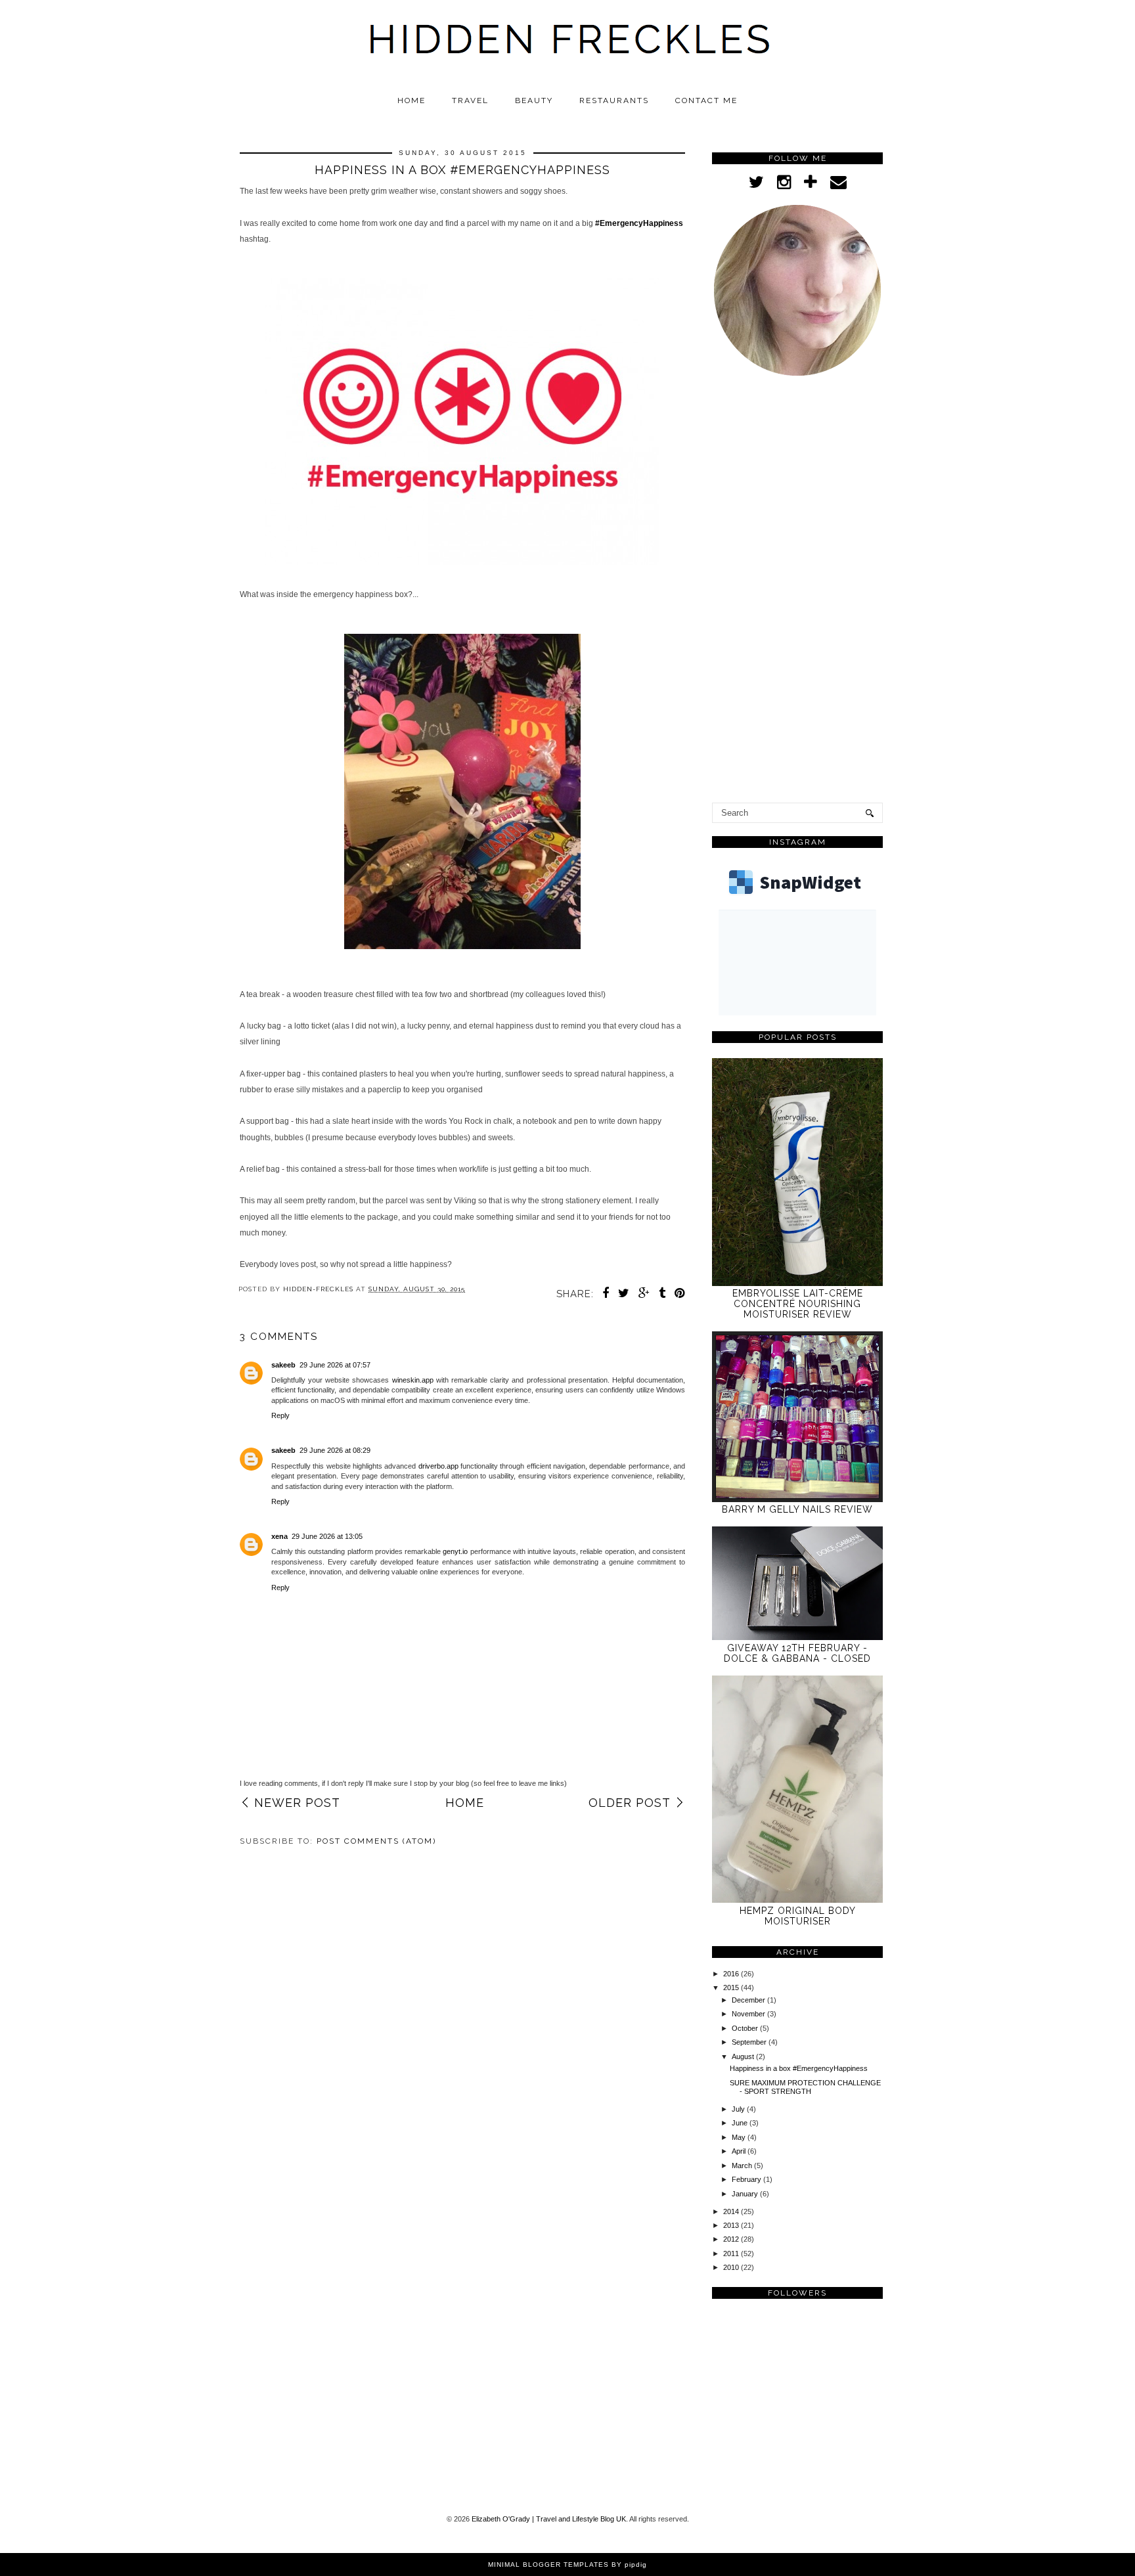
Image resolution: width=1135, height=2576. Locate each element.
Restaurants (614, 100)
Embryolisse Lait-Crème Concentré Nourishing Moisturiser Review (798, 1304)
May (740, 2137)
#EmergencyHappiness (639, 223)
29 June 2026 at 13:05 (327, 1536)
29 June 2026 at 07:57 (335, 1365)
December (749, 2000)
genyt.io (455, 1551)
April (740, 2151)
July (739, 2109)
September (750, 2042)
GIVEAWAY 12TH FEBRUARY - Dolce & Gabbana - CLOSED (797, 1653)
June (741, 2123)
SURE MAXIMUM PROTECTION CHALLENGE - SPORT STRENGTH (805, 2087)
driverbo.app (438, 1466)
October (746, 2028)
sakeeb (283, 1365)
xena (279, 1536)
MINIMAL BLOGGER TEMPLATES (548, 2565)
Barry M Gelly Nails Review (797, 1509)
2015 (732, 1988)
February (747, 2179)
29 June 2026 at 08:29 (335, 1450)
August (744, 2056)
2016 (732, 1974)
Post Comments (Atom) (376, 1841)
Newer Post (297, 1803)
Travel (470, 100)
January (746, 2194)
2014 (732, 2211)
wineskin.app (413, 1380)
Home (412, 100)
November (749, 2014)
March (743, 2165)
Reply (280, 1415)
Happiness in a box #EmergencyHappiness (799, 2068)
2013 (732, 2225)
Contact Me (706, 100)
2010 (732, 2267)
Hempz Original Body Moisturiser (798, 1916)
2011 (732, 2254)
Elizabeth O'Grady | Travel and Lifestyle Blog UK (549, 2519)
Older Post (630, 1803)
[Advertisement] (797, 592)
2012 (732, 2239)
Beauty (534, 100)
